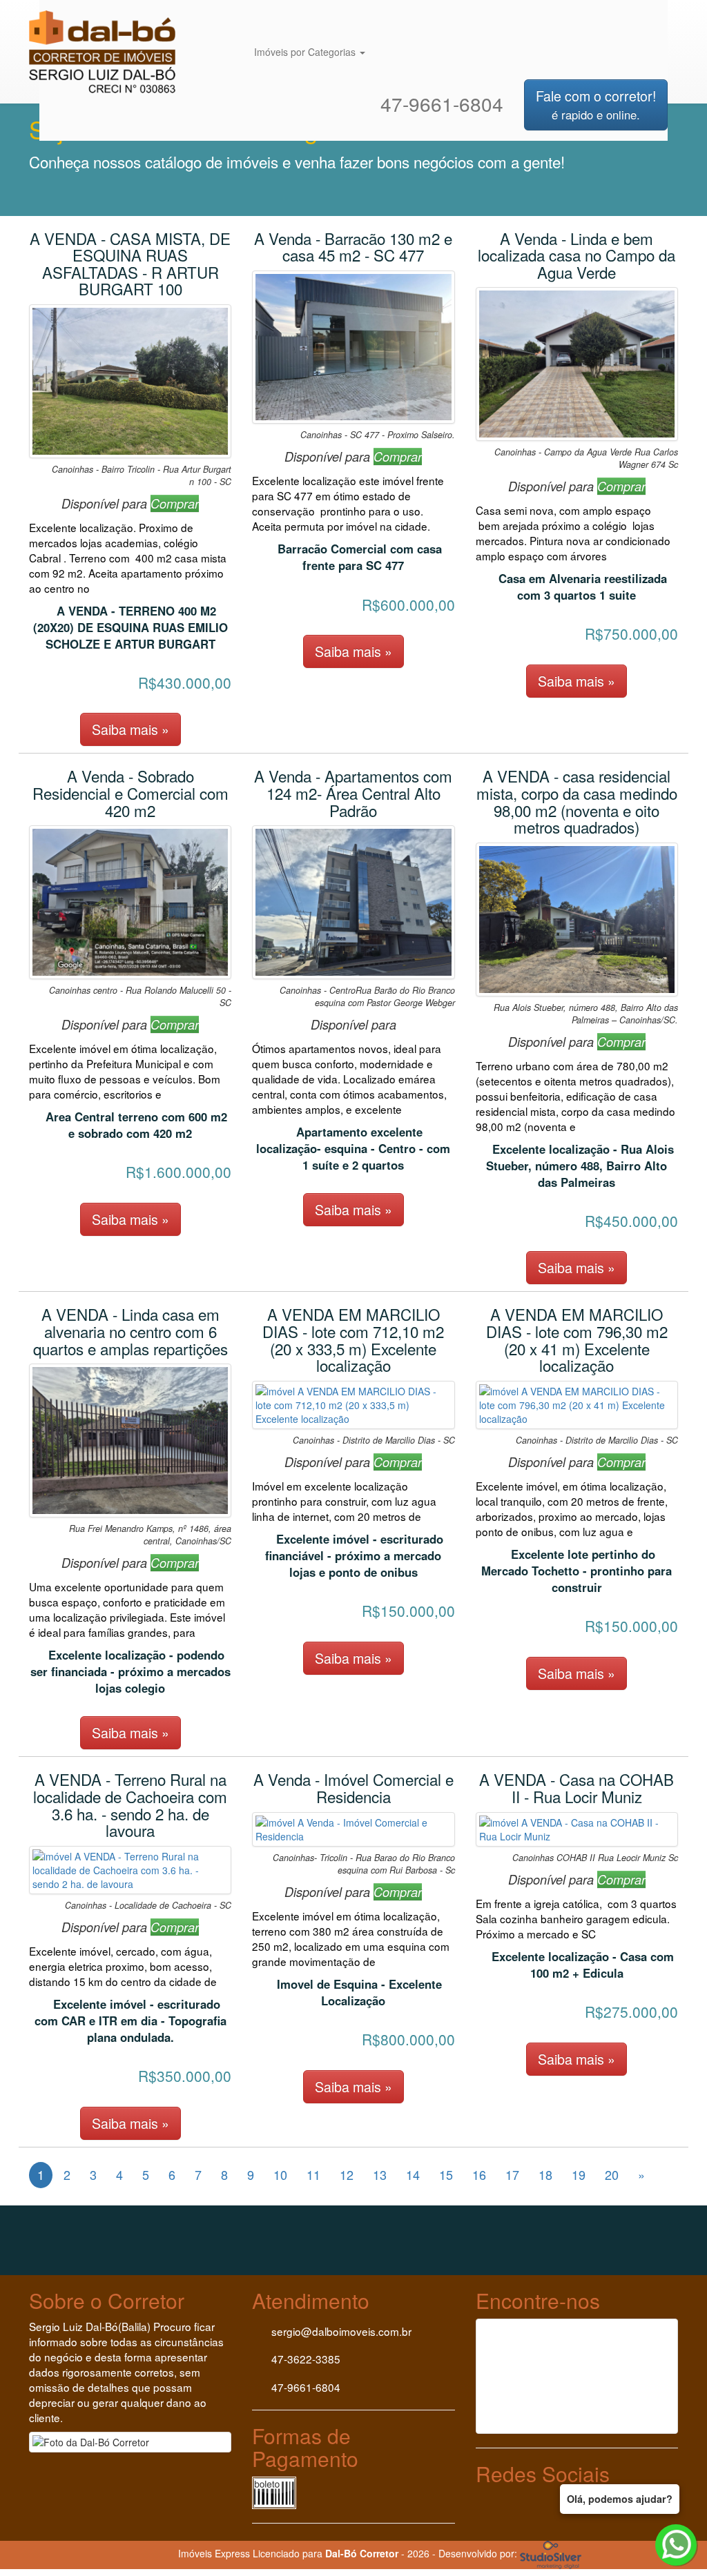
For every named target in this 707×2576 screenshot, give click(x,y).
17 (512, 2174)
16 (479, 2174)
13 (380, 2174)
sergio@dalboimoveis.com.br (341, 2331)
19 (579, 2174)
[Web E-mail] (162, 2553)
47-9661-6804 (439, 104)
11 (313, 2174)
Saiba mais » (130, 729)
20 (612, 2174)
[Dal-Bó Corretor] (110, 17)
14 (413, 2174)
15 (446, 2174)
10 (280, 2174)
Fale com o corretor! (596, 104)
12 (347, 2174)
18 (545, 2174)
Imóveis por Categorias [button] (306, 52)
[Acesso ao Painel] (133, 2553)
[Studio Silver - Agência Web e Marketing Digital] (551, 2553)
